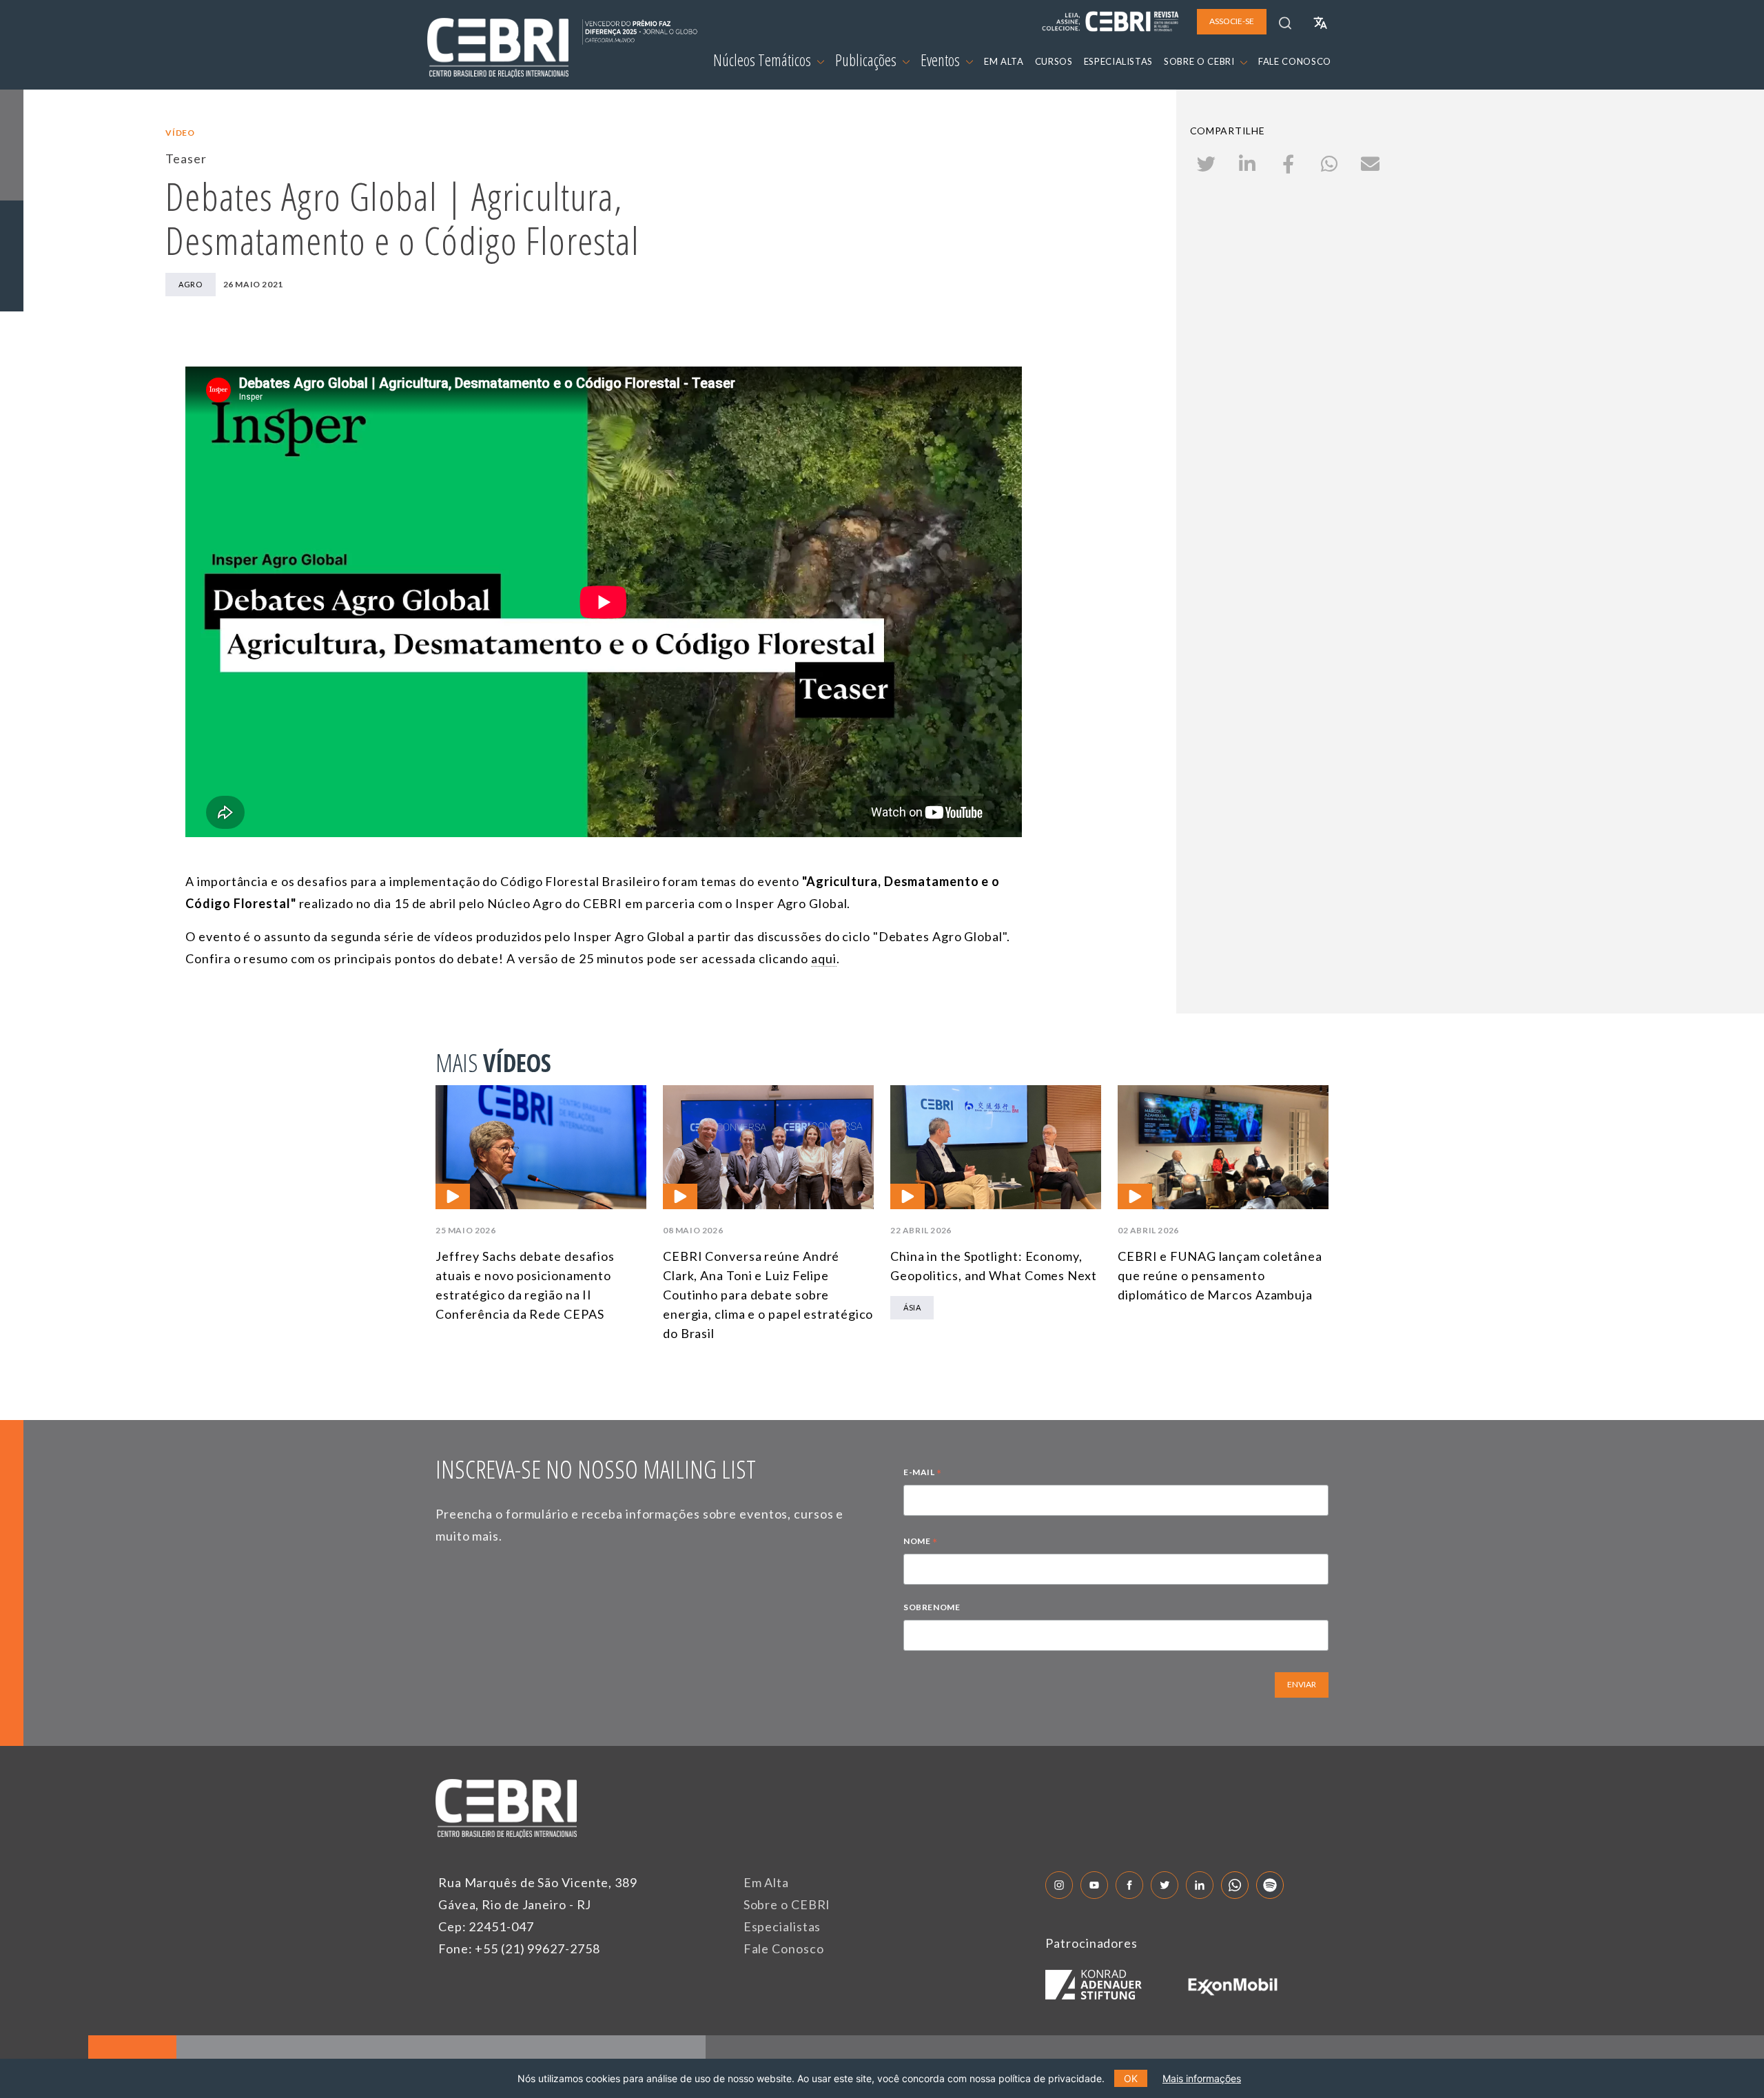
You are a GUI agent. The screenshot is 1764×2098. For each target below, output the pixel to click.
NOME (921, 1543)
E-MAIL (923, 1474)
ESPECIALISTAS (1118, 61)
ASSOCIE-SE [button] (1232, 21)
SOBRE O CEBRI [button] (1200, 61)
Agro (190, 284)
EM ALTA (1004, 61)
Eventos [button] (942, 60)
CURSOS (1054, 61)
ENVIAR (1302, 1684)
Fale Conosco (784, 1948)
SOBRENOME (932, 1607)
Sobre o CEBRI (787, 1904)
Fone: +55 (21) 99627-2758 (519, 1948)
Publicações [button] (867, 60)
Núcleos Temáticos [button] (763, 60)
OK (1131, 2078)
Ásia (912, 1307)
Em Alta (766, 1882)
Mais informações (1202, 2078)
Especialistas (782, 1926)
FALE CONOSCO (1295, 61)
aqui (824, 958)
